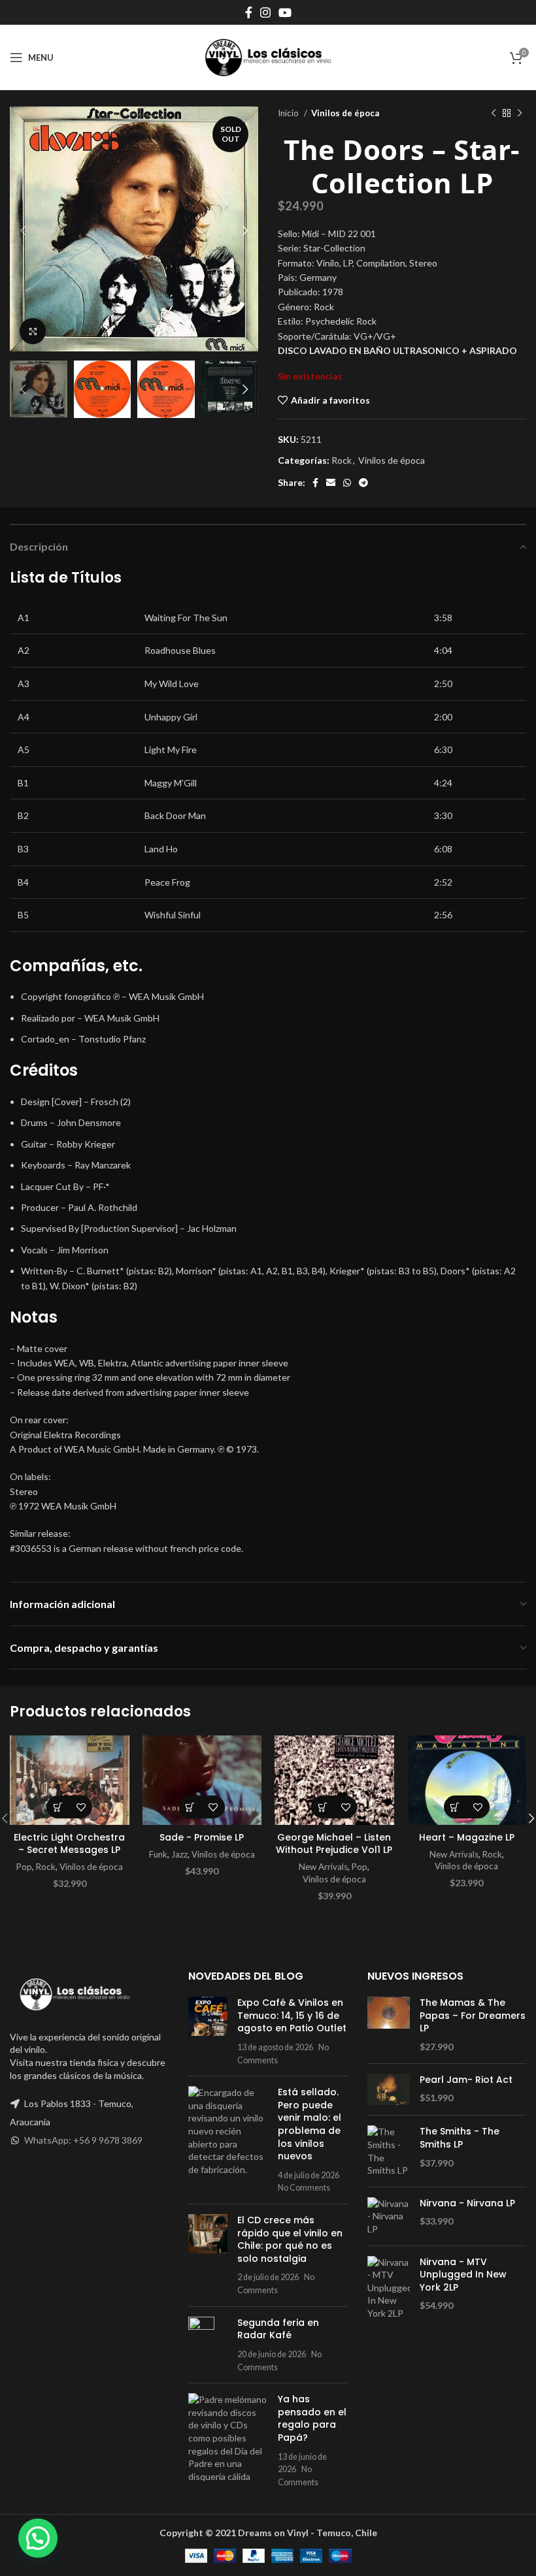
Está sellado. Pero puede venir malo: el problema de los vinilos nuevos (310, 2124)
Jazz (179, 1854)
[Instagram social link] (265, 12)
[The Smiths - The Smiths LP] (389, 2151)
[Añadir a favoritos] (81, 1807)
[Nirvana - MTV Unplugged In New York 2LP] (389, 2288)
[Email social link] (331, 483)
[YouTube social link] (285, 12)
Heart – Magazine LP (467, 1837)
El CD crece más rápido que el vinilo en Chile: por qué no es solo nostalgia (290, 2239)
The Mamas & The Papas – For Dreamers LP (473, 2016)
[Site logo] (268, 56)
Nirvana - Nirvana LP (467, 2203)
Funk (158, 1854)
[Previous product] (494, 114)
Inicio (289, 113)
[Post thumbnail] (208, 2031)
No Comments (304, 2188)
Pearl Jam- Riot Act (466, 2080)
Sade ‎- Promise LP (202, 1837)
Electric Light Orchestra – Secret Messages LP (69, 1844)
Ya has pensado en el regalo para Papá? (312, 2418)
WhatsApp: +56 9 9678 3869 (83, 2140)
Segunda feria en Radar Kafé (278, 2329)
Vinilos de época (345, 113)
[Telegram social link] (363, 483)
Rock (342, 460)
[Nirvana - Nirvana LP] (389, 2216)
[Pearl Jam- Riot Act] (389, 2090)
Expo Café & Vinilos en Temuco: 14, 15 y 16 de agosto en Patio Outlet (292, 2015)
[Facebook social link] (249, 12)
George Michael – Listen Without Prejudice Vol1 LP (334, 1844)
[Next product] (520, 114)
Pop (24, 1867)
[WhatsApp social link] (347, 483)
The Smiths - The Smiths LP (460, 2138)
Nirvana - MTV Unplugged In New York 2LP (463, 2275)
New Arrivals (323, 1867)
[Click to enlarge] (33, 331)
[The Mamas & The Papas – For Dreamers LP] (389, 2025)
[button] (58, 1807)
